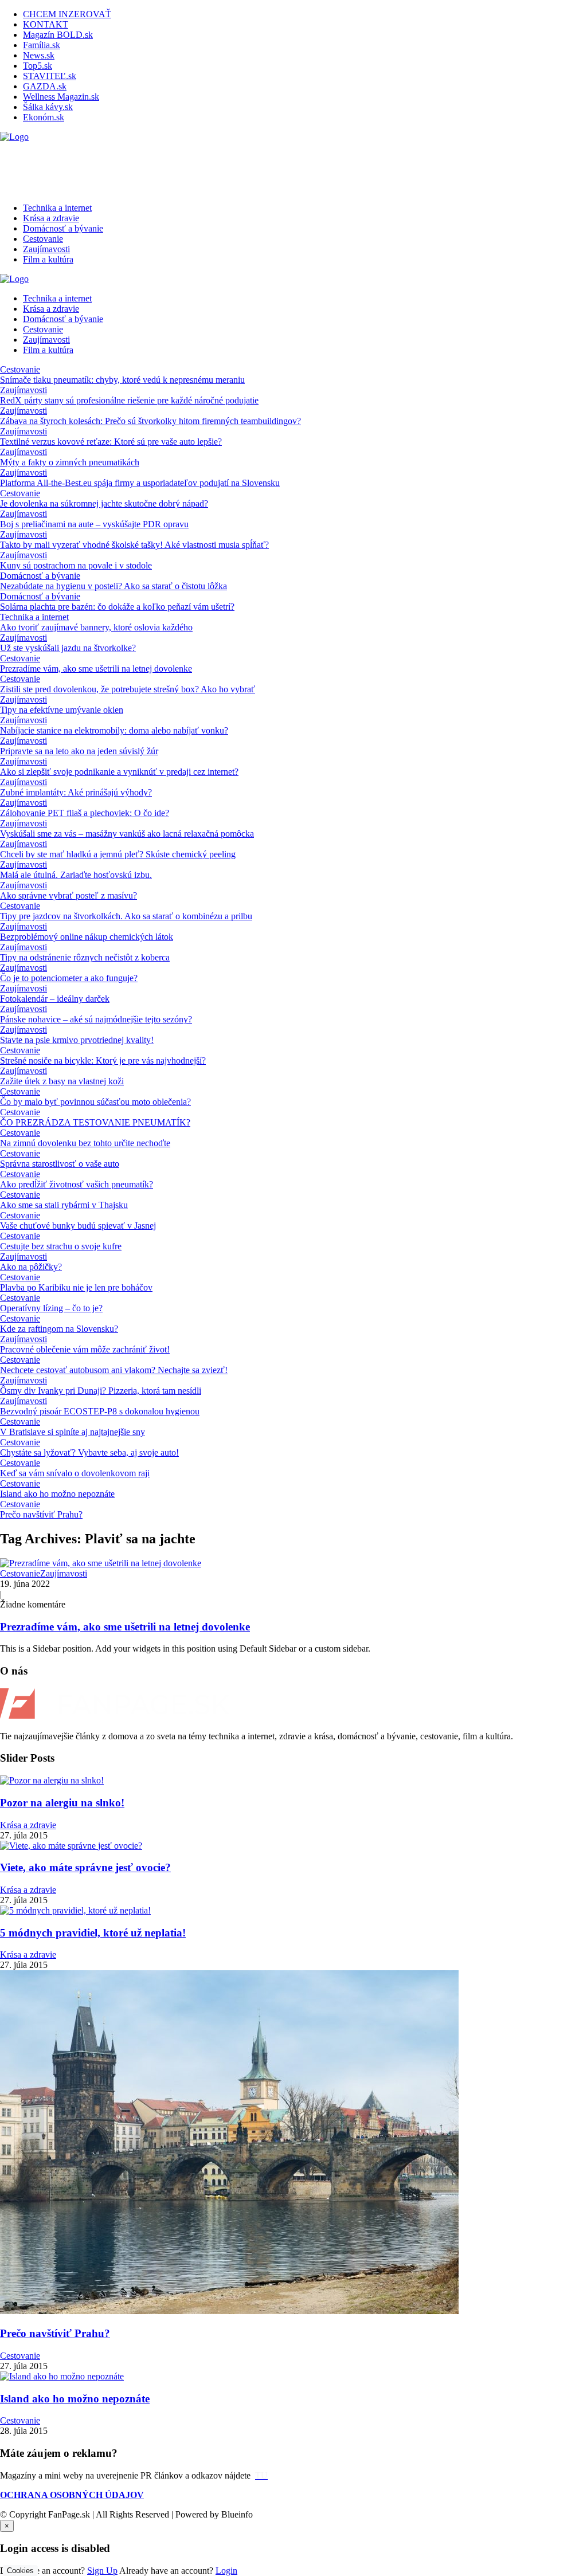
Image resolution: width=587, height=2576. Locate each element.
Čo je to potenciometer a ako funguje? (69, 978)
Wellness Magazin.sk (61, 97)
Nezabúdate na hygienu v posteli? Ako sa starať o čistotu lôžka (114, 586)
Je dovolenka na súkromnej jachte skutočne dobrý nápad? (104, 503)
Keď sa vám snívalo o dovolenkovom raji (75, 1473)
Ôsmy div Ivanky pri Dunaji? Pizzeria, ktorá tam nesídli (101, 1391)
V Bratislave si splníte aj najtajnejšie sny (73, 1432)
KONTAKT (46, 24)
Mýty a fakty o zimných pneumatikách (70, 462)
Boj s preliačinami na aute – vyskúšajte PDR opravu (94, 524)
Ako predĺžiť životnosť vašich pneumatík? (77, 1184)
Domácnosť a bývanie (63, 228)
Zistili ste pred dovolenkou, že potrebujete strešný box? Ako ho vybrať (128, 689)
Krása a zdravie (51, 218)
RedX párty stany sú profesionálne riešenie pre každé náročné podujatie (129, 400)
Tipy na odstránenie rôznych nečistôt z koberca (85, 957)
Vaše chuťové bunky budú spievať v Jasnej (78, 1226)
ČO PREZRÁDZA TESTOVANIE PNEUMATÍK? (95, 1122)
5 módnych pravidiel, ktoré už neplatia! (93, 1933)
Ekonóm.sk (44, 117)
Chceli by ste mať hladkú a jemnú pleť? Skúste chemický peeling (118, 854)
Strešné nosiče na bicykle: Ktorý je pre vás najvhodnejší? (103, 1060)
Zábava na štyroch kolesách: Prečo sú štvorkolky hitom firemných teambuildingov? (150, 421)
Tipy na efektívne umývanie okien (62, 710)
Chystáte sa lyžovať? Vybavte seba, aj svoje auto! (89, 1452)
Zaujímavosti (46, 249)
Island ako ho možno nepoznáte (57, 1494)
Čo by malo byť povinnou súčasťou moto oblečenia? (95, 1102)
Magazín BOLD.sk (58, 35)
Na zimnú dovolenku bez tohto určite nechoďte (85, 1143)
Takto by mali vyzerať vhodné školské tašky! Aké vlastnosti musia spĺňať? (134, 545)
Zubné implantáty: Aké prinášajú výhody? (76, 792)
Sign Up (102, 2571)
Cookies (20, 2571)
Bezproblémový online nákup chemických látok (87, 937)
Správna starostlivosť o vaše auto (60, 1164)
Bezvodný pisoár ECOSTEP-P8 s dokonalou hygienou (100, 1411)
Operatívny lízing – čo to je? (51, 1308)
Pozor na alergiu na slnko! (62, 1803)
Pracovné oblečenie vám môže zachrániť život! (85, 1349)
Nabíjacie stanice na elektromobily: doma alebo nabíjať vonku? (114, 730)
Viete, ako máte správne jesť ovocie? (85, 1867)
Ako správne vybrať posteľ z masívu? (69, 895)
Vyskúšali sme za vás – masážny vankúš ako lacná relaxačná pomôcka (127, 834)
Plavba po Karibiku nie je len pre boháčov (76, 1287)
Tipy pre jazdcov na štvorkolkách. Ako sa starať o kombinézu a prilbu (126, 916)
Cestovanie (43, 239)
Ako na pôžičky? (31, 1267)
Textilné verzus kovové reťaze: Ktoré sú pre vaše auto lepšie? (111, 442)
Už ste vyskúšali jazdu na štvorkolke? (68, 648)
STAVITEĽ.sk (50, 76)
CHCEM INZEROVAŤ (67, 14)
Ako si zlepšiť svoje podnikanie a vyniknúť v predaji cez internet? (119, 772)
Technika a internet (57, 208)
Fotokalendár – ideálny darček (55, 999)
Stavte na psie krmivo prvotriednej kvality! (77, 1040)
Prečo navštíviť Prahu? (41, 1514)
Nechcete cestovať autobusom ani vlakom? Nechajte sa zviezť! (114, 1370)
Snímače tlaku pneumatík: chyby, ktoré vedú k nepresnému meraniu (122, 380)
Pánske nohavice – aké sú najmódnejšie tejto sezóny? (96, 1019)
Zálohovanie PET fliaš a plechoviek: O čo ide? (85, 813)
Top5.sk (38, 66)
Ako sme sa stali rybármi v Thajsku (64, 1205)
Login (226, 2571)
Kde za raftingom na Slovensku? (59, 1329)
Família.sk (42, 45)
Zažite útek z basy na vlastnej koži (62, 1081)
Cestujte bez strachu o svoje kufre (61, 1246)
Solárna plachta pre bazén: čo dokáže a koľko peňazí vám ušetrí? (117, 607)
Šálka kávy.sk (48, 107)
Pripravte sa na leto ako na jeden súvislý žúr (79, 751)
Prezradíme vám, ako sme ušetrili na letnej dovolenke (96, 668)
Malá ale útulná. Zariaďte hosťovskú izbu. (76, 875)
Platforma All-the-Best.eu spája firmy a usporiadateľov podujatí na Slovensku (140, 483)
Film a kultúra (48, 259)
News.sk (39, 55)
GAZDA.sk (45, 86)
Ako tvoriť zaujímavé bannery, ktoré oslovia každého (96, 627)
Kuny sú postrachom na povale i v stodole (76, 565)
